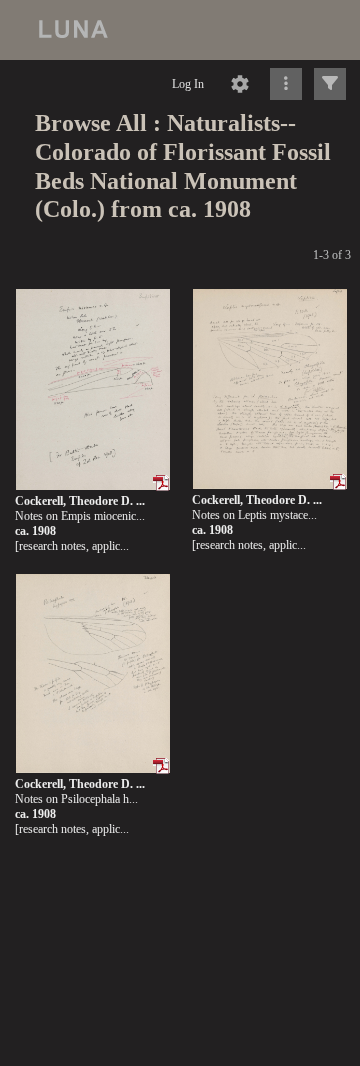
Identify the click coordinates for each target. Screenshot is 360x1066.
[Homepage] (180, 30)
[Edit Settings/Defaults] (240, 84)
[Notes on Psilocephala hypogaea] (93, 674)
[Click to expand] (330, 84)
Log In (188, 84)
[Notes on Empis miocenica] (93, 390)
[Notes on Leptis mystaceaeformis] (270, 389)
